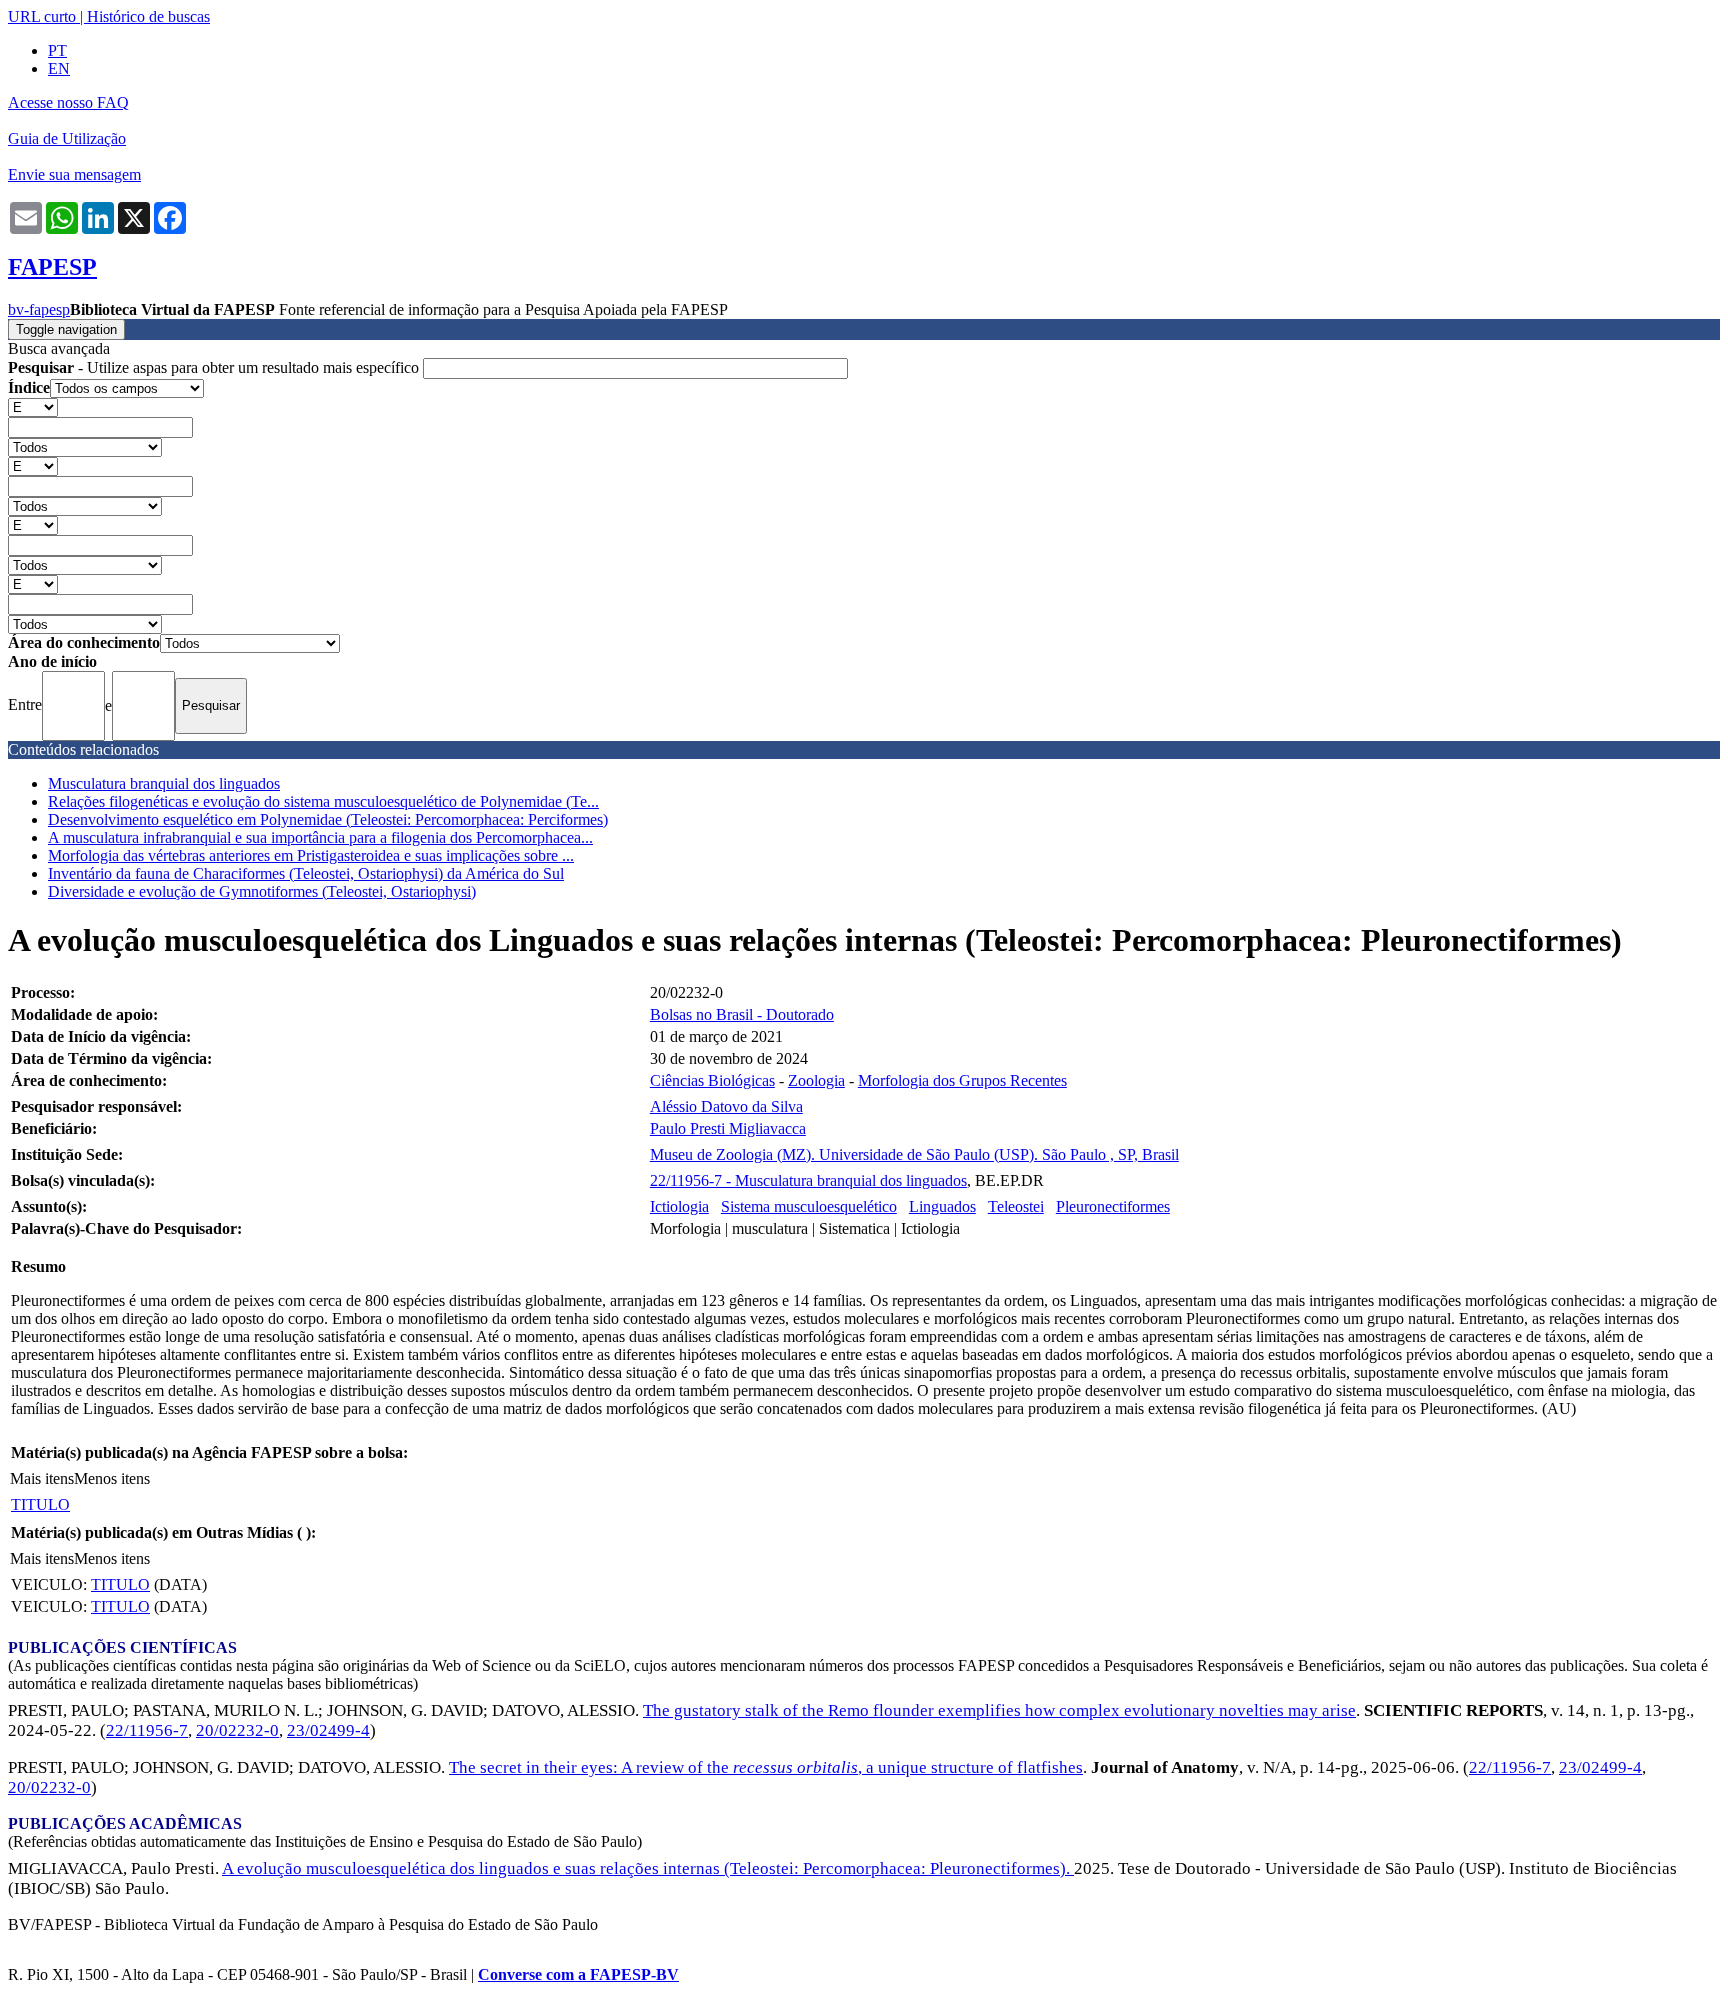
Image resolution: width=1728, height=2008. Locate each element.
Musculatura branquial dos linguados (164, 783)
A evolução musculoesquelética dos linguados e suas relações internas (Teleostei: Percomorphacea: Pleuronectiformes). (648, 1868)
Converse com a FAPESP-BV (578, 1974)
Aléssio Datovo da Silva (726, 1106)
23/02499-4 (328, 1730)
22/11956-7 (147, 1730)
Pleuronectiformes (1113, 1206)
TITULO (40, 1504)
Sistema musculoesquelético (809, 1206)
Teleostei (1016, 1206)
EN (59, 68)
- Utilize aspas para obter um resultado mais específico (215, 367)
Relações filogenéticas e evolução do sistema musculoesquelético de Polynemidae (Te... (323, 801)
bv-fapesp (39, 309)
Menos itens (112, 1478)
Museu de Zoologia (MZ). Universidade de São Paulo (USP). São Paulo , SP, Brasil (914, 1154)
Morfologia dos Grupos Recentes (962, 1080)
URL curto (42, 16)
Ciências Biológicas (712, 1080)
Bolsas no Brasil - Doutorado (742, 1014)
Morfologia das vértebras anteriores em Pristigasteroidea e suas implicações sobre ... (311, 855)
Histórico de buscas (148, 16)
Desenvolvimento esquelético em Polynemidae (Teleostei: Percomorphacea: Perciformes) (328, 819)
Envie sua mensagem (74, 174)
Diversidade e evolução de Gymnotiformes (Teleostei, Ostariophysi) (262, 891)
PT (57, 50)
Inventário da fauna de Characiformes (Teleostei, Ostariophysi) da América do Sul (306, 873)
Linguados (942, 1206)
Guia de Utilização (67, 138)
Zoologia (816, 1080)
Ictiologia (679, 1206)
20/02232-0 (237, 1730)
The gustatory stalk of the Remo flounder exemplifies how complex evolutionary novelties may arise (999, 1710)
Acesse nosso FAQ (68, 102)
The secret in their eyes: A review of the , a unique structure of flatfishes (766, 1767)
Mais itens (42, 1478)
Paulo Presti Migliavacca (728, 1128)
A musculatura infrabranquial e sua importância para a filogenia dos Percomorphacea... (320, 837)
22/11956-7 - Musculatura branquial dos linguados (808, 1180)
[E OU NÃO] (33, 406)
